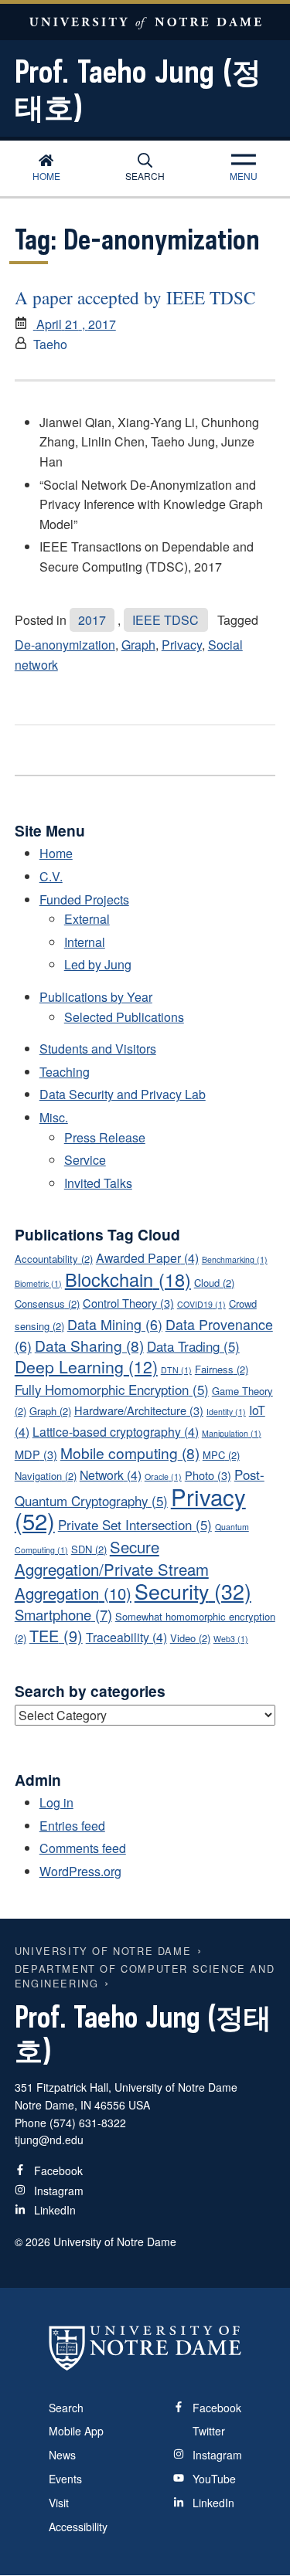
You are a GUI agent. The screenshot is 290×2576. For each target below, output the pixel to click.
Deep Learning (86, 1366)
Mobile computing (130, 1453)
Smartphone (63, 1614)
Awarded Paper (147, 1258)
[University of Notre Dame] (145, 2348)
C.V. (51, 876)
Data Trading (193, 1346)
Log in (56, 1802)
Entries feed (72, 1826)
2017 (92, 620)
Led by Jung (98, 964)
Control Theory (128, 1303)
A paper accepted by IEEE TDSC (135, 298)
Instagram (57, 2191)
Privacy (182, 645)
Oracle (163, 1476)
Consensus (47, 1303)
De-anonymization (65, 645)
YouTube (213, 2479)
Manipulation (232, 1433)
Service (85, 1160)
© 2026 (32, 2242)
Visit (59, 2503)
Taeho (50, 344)
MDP (36, 1454)
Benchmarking (235, 1259)
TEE (56, 1636)
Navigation (46, 1476)
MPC (221, 1455)
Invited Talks (98, 1183)
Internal (85, 942)
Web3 (231, 1639)
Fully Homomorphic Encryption (112, 1390)
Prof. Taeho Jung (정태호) (138, 89)
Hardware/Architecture (139, 1410)
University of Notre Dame (145, 22)
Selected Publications (124, 1017)
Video (190, 1638)
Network (111, 1475)
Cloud (214, 1283)
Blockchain (128, 1279)
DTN (176, 1370)
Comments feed (83, 1848)
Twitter (207, 2431)
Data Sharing (89, 1345)
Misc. (54, 1117)
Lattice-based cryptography (116, 1432)
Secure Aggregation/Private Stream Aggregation (112, 1570)
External (87, 919)
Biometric (38, 1283)
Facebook (57, 2170)
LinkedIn (53, 2210)
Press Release (105, 1137)
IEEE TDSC (165, 620)
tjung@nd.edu (49, 2140)
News (62, 2455)
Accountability (54, 1259)
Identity (226, 1412)
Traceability (126, 1637)
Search (145, 176)
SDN (89, 1549)
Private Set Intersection (135, 1525)
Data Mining (115, 1324)
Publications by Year (96, 997)
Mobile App (76, 2431)
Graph (138, 645)
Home (46, 176)
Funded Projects (84, 899)
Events (65, 2479)
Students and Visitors (98, 1049)
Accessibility (78, 2527)
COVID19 (201, 1304)
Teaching (65, 1072)
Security (193, 1591)
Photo (208, 1475)
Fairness (222, 1369)
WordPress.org (80, 1871)
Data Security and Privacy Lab (123, 1094)
